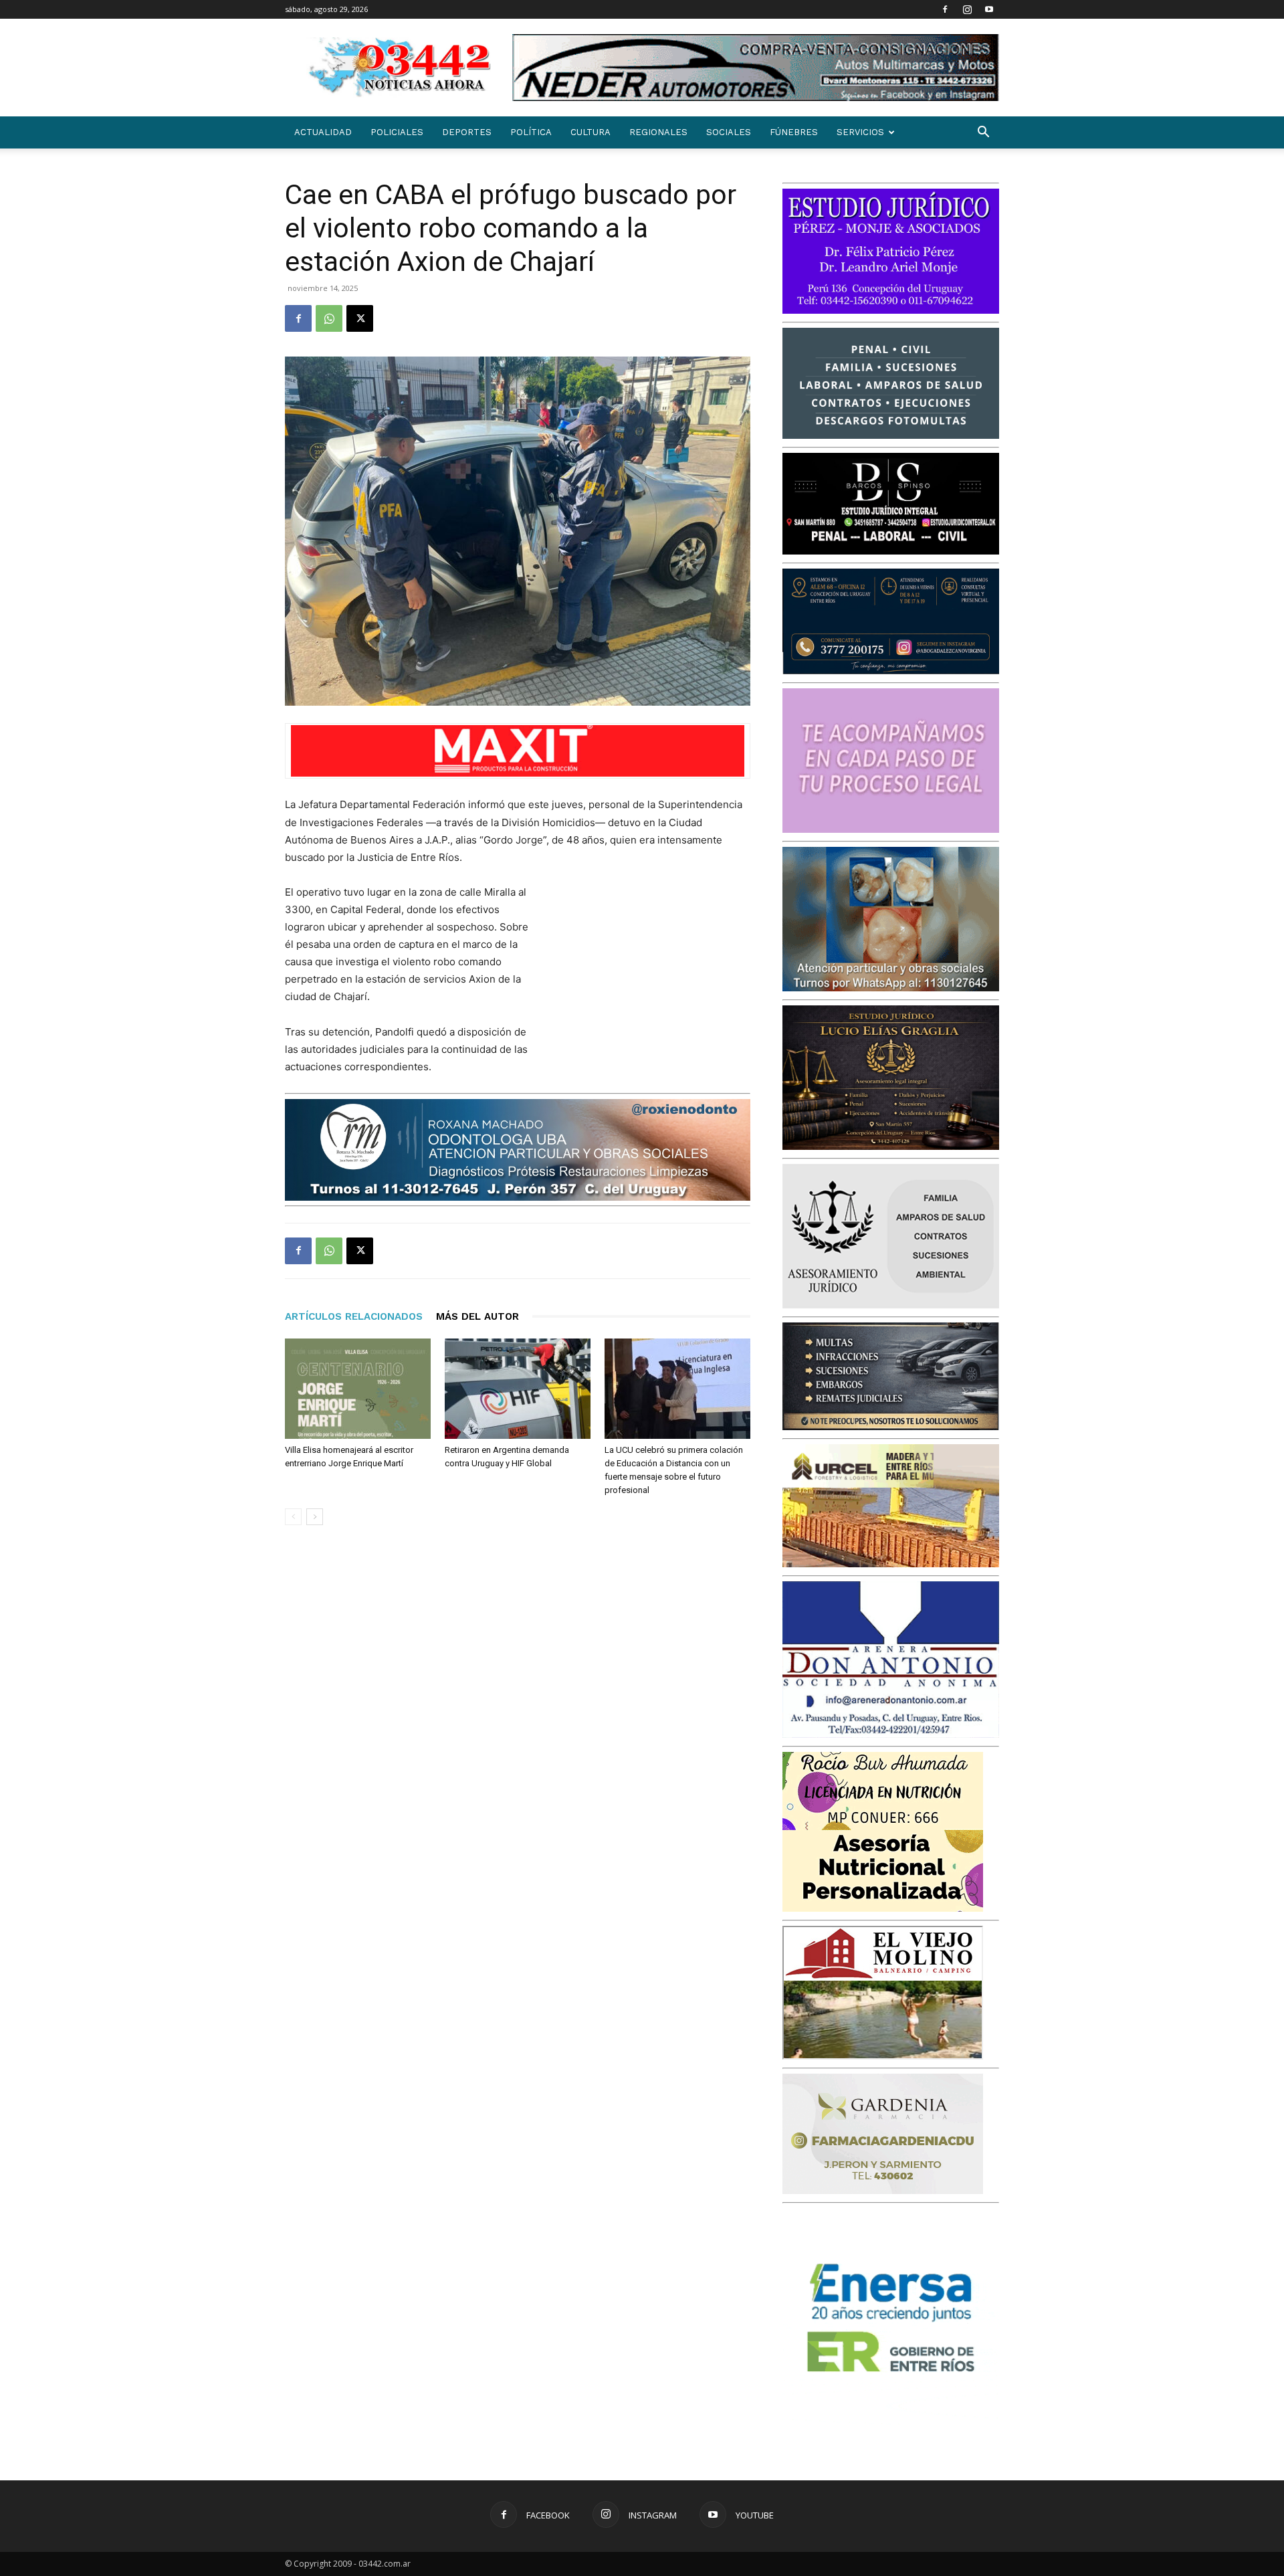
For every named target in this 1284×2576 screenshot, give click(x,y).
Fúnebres (794, 132)
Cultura (591, 132)
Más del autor (477, 1316)
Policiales (397, 132)
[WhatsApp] (329, 318)
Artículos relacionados (354, 1316)
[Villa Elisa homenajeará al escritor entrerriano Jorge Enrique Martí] (358, 1389)
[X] (360, 318)
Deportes (467, 132)
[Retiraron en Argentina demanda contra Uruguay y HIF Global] (518, 1389)
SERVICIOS (860, 132)
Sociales (729, 132)
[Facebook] (945, 9)
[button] (983, 133)
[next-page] (315, 1517)
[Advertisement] (650, 971)
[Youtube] (989, 9)
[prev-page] (293, 1517)
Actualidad (323, 132)
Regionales (658, 132)
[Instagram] (967, 9)
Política (531, 132)
